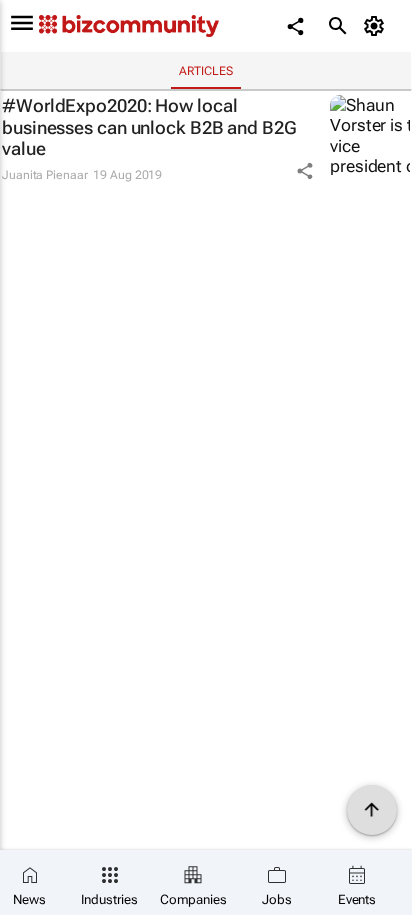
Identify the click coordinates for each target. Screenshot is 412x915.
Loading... (38, 211)
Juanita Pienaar (45, 175)
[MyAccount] (377, 26)
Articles (205, 71)
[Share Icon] (305, 171)
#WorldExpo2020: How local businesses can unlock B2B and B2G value (149, 127)
